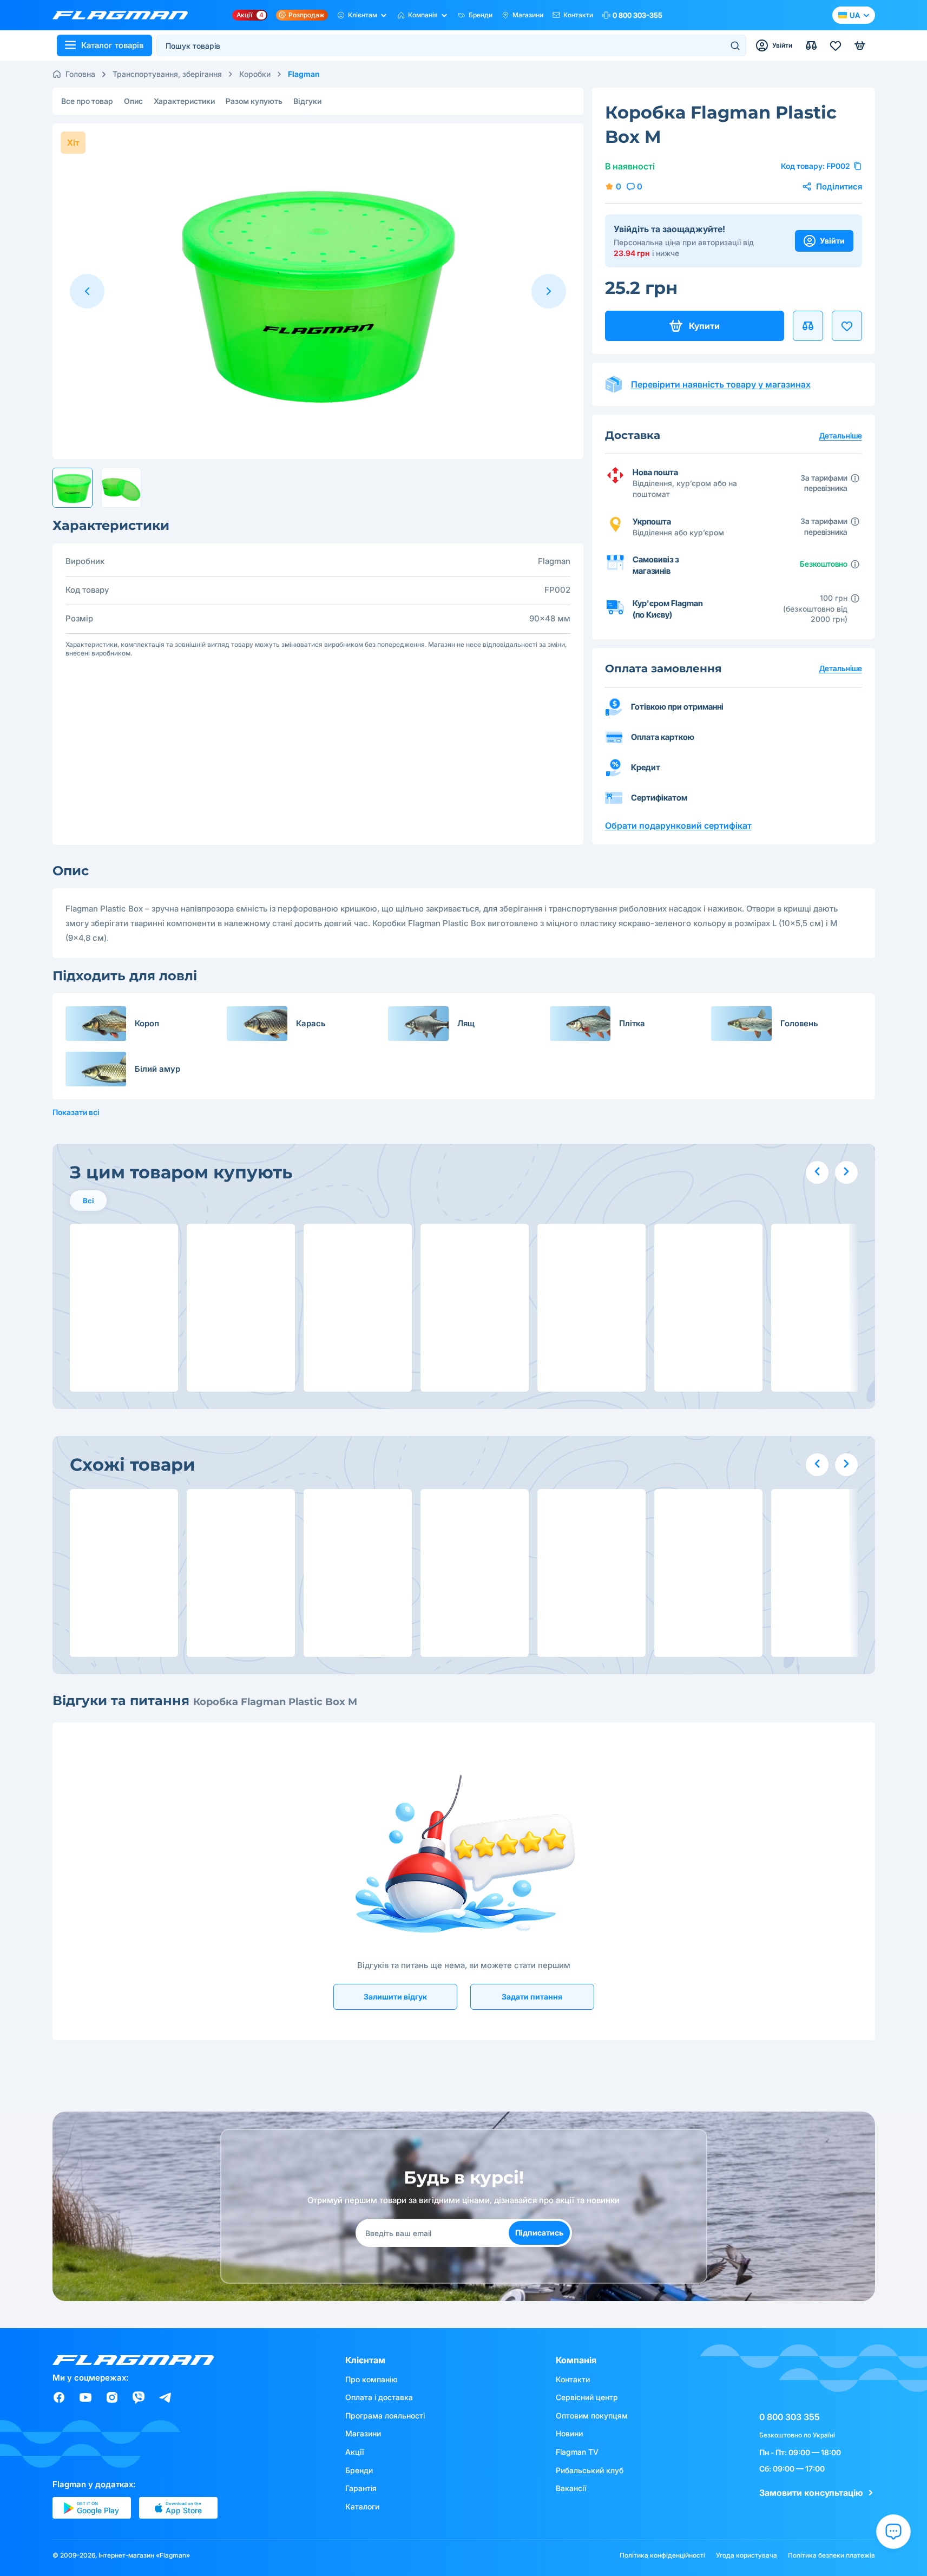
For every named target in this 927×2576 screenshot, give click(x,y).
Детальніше (841, 668)
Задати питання (532, 1997)
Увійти (832, 241)
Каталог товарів (112, 45)
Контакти (578, 15)
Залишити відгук (395, 1997)
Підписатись (539, 2233)
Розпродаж (307, 15)
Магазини (528, 15)
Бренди (481, 15)
